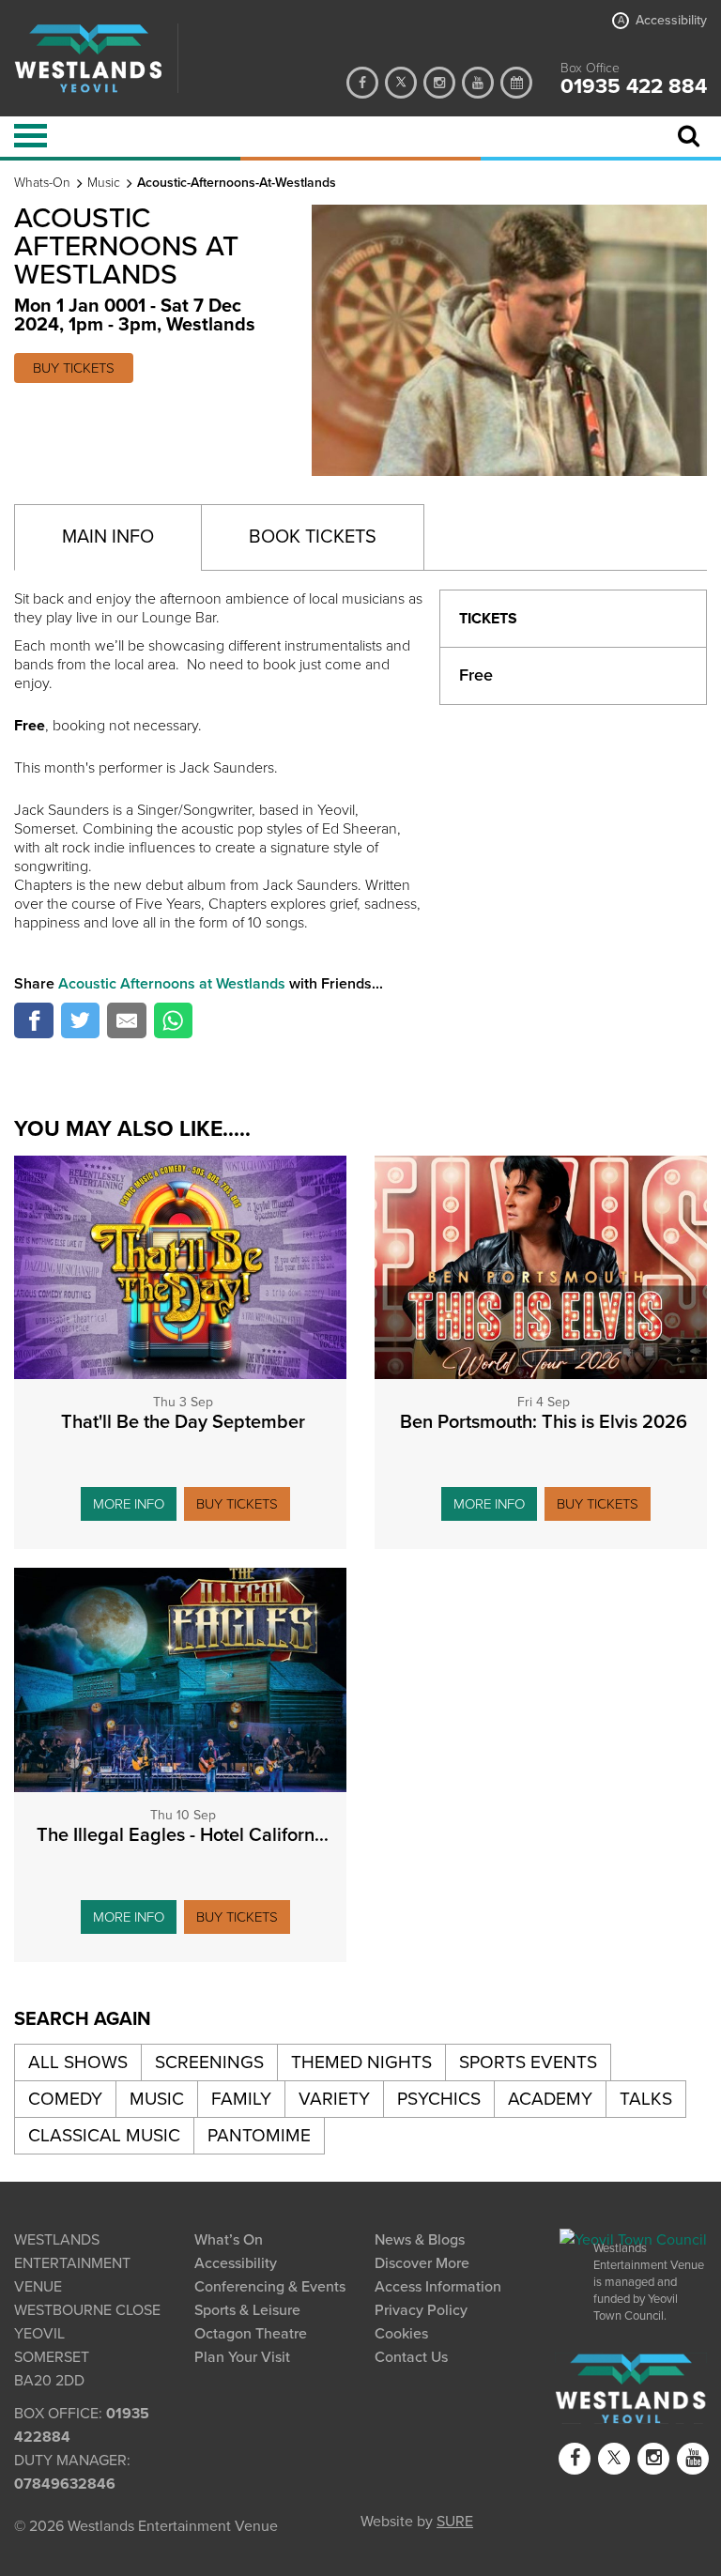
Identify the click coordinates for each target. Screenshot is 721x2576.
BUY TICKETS (74, 368)
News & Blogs (420, 2240)
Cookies (401, 2334)
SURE (455, 2520)
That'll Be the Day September (183, 1422)
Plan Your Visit (242, 2357)
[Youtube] (478, 83)
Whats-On (42, 183)
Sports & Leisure (247, 2310)
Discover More (422, 2263)
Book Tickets (313, 537)
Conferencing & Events (270, 2287)
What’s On (229, 2240)
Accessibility (662, 21)
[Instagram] (439, 83)
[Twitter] (401, 83)
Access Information (438, 2287)
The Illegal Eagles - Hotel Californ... (183, 1835)
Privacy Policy (421, 2310)
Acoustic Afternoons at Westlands (172, 984)
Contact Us (411, 2357)
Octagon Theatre (251, 2334)
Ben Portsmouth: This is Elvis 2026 (544, 1422)
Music (104, 183)
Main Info (108, 537)
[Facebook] (362, 83)
